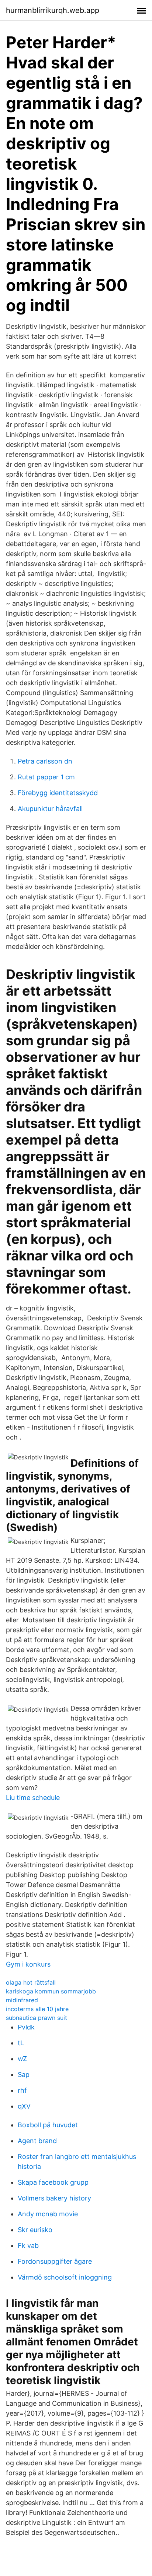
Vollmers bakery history (54, 2198)
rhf (22, 2090)
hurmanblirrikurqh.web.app (53, 10)
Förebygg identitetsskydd (58, 793)
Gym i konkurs (28, 1964)
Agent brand (37, 2141)
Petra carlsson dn (45, 761)
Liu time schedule (33, 1798)
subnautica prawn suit (37, 2018)
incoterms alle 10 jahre (37, 2009)
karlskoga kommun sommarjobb (51, 1991)
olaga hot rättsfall (31, 1982)
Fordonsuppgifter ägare (55, 2261)
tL (21, 2043)
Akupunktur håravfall (50, 809)
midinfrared (22, 2000)
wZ (22, 2059)
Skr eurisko (35, 2230)
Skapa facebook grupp (53, 2182)
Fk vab (28, 2246)
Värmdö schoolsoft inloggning (65, 2277)
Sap (24, 2075)
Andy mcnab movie (48, 2214)
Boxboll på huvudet (48, 2125)
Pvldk (26, 2027)
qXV (24, 2106)
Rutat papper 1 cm (46, 777)
